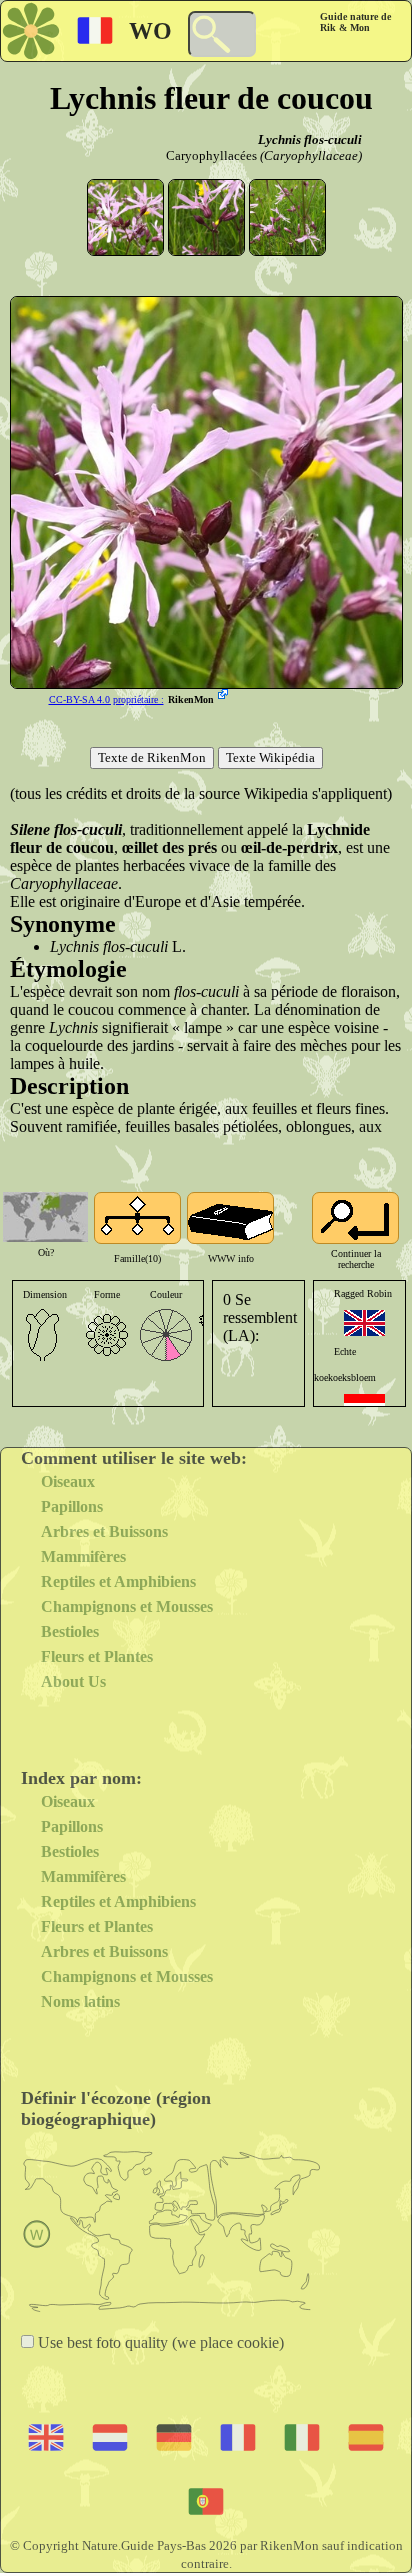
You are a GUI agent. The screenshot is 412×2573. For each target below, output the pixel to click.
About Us (73, 1681)
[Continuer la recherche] (355, 1218)
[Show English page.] (364, 1323)
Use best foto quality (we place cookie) (159, 2342)
